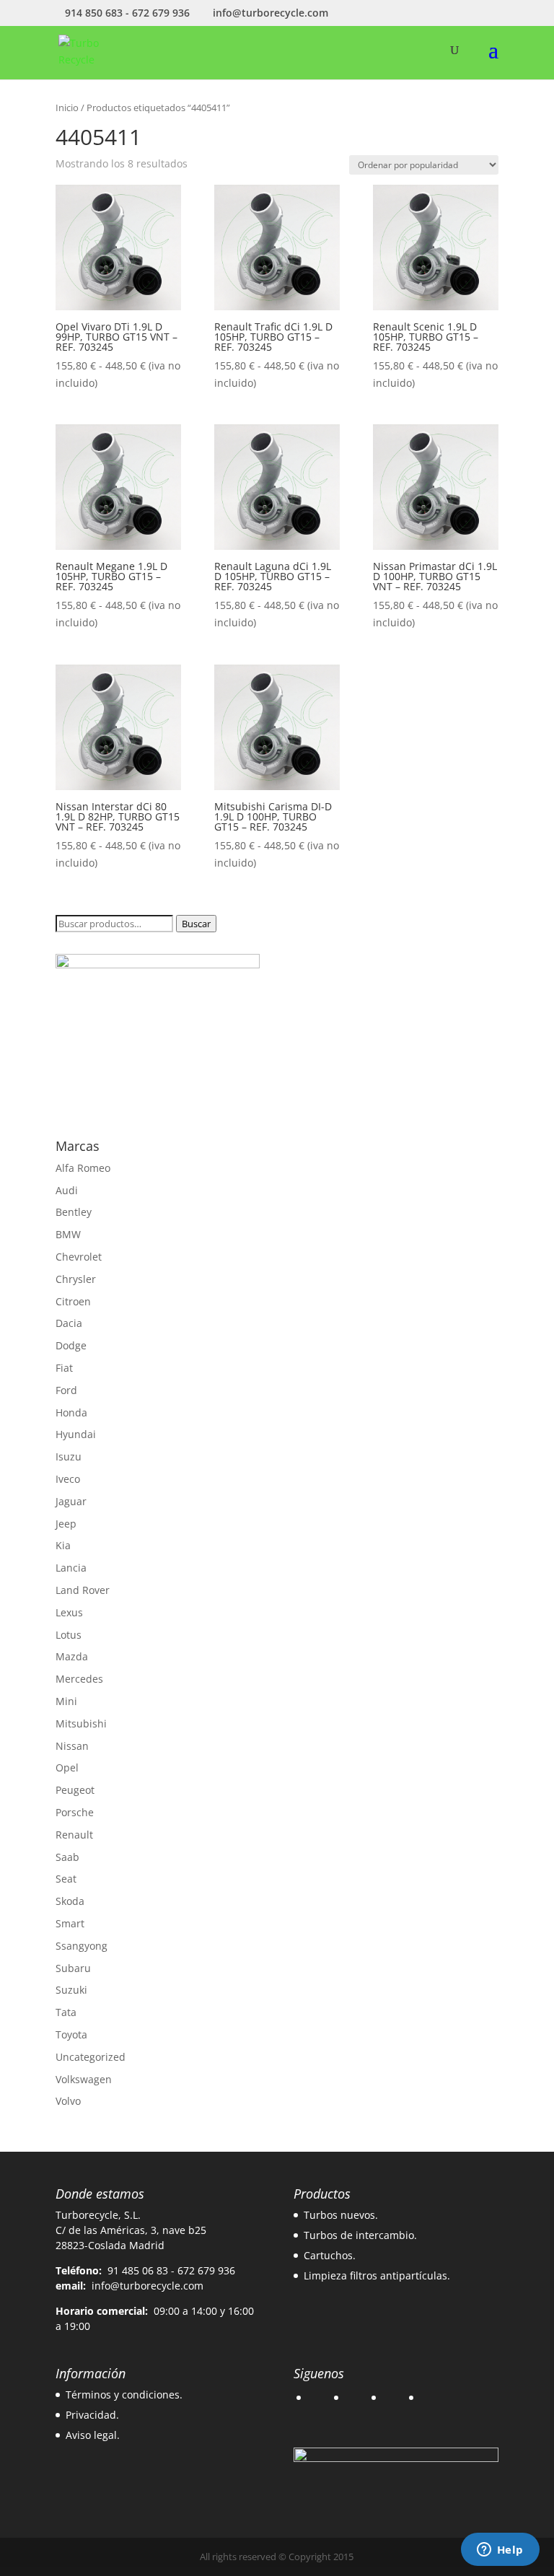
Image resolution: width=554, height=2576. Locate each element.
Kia (63, 1545)
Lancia (71, 1568)
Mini (66, 1701)
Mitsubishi (81, 1723)
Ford (66, 1390)
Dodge (71, 1345)
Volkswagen (84, 2079)
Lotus (69, 1635)
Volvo (68, 2101)
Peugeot (75, 1790)
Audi (67, 1190)
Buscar (196, 924)
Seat (66, 1879)
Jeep (66, 1524)
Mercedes (79, 1679)
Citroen (73, 1301)
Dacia (69, 1323)
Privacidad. (92, 2415)
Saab (67, 1857)
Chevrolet (79, 1257)
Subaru (73, 1968)
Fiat (64, 1368)
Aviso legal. (93, 2435)
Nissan (72, 1746)
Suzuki (71, 1990)
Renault (74, 1835)
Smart (70, 1923)
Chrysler (76, 1279)
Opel (67, 1767)
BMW (68, 1234)
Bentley (74, 1212)
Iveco (68, 1479)
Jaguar (71, 1501)
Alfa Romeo (83, 1168)
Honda (71, 1412)
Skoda (70, 1901)
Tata (66, 2012)
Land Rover (83, 1590)
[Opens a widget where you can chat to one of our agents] (500, 2551)
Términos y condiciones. (124, 2395)
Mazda (72, 1656)
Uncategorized (91, 2057)
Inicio (67, 108)
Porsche (75, 1812)
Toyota (71, 2034)
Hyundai (76, 1434)
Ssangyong (82, 1946)
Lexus (69, 1612)
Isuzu (69, 1456)
